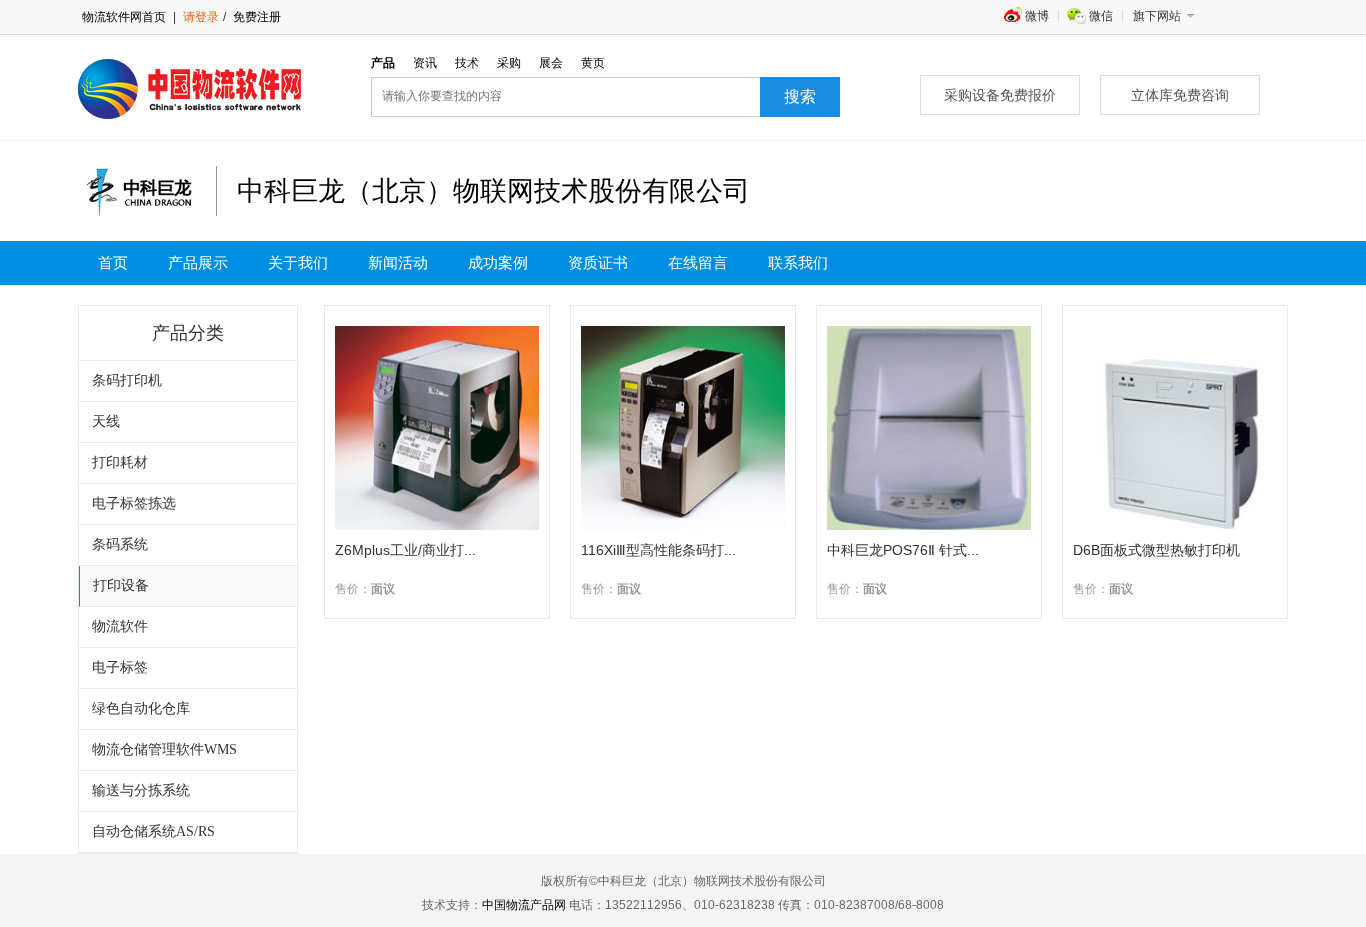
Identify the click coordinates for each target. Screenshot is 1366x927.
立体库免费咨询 (1180, 95)
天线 (106, 421)
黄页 (593, 63)
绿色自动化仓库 (141, 708)
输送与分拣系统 (141, 790)
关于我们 (298, 263)
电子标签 (120, 667)
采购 (509, 63)
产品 (383, 63)
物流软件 (120, 626)
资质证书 (598, 263)
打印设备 (121, 585)
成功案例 (498, 263)
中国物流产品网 (524, 905)
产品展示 (198, 263)
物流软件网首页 (124, 17)
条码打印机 (127, 380)
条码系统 (120, 544)
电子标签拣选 (134, 503)
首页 (113, 263)
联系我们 (798, 263)
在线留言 (698, 263)
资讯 (425, 63)
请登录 (201, 17)
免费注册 (255, 17)
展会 (551, 63)
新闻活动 (398, 263)
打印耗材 (120, 462)
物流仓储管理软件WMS (164, 749)
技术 (467, 63)
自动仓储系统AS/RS (153, 831)
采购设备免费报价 (1000, 95)
